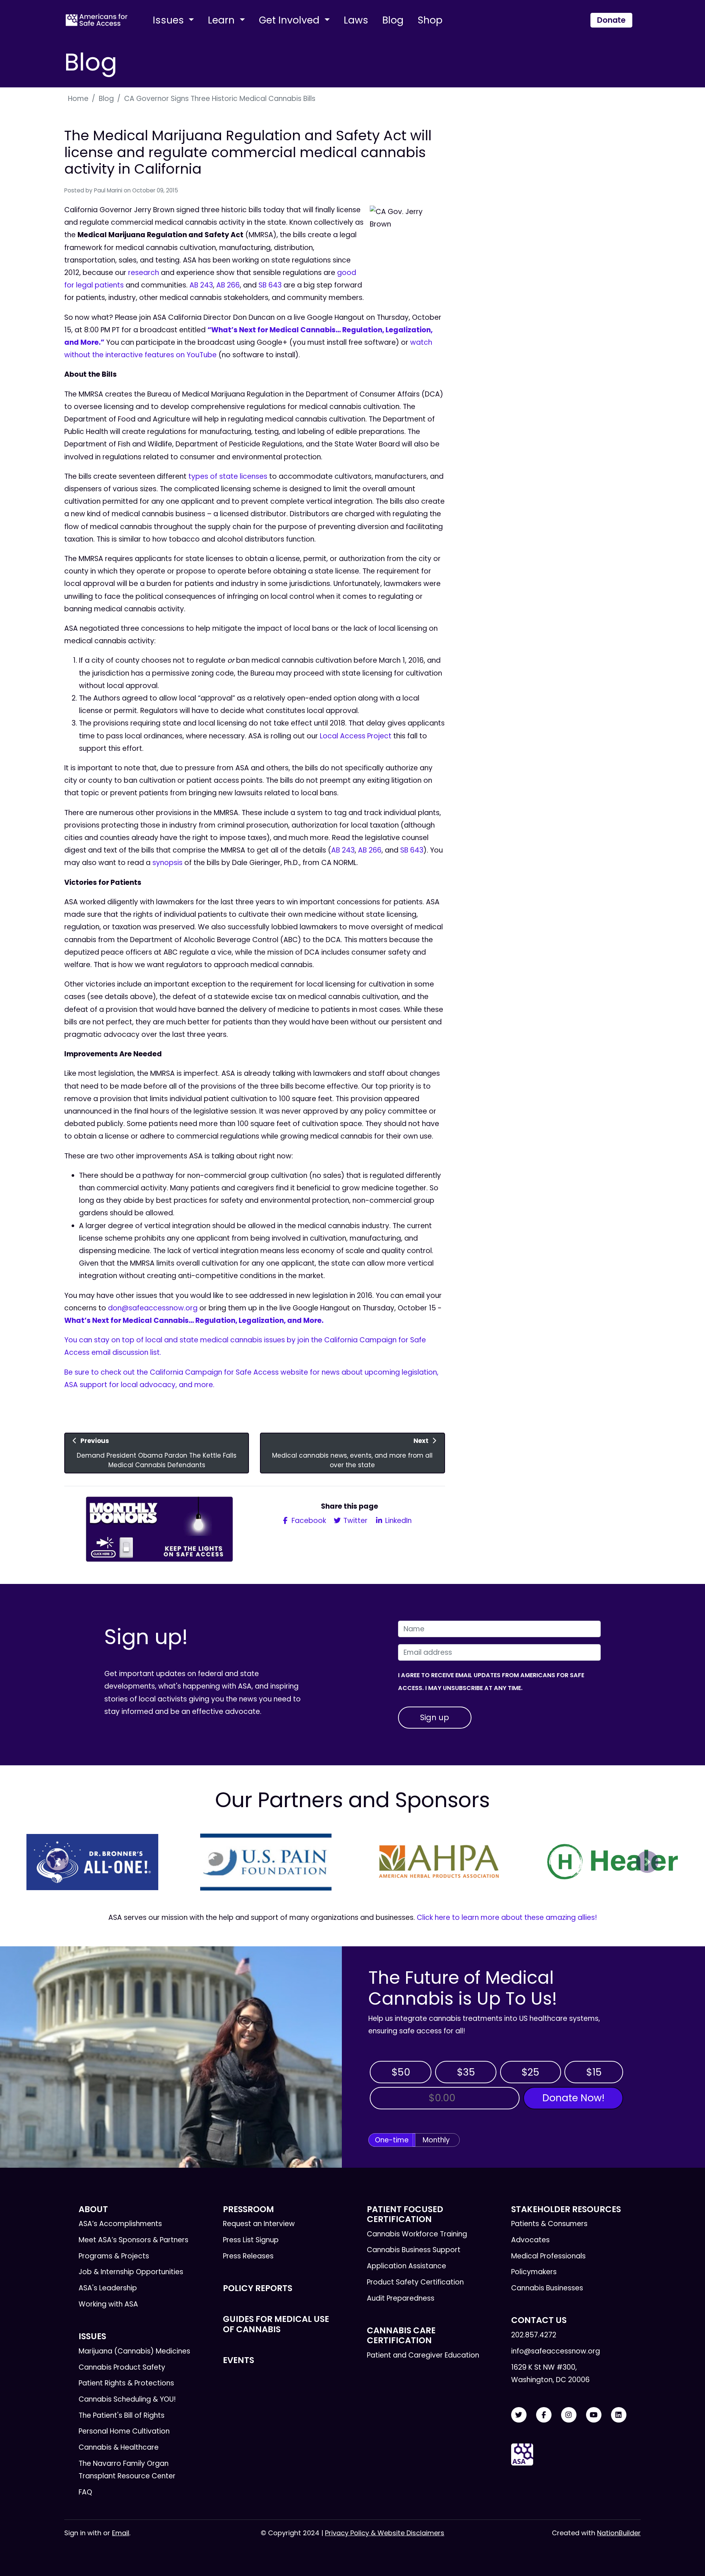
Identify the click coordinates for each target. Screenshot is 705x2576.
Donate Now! (573, 2098)
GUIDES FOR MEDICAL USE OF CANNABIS (276, 2324)
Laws (356, 20)
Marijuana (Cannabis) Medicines (134, 2351)
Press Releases (248, 2256)
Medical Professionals (548, 2256)
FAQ (85, 2492)
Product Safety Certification (415, 2282)
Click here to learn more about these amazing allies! (507, 1917)
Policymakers (534, 2272)
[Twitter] (519, 2415)
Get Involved (290, 20)
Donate (611, 20)
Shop (430, 20)
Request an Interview (259, 2224)
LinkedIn (397, 1521)
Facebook (308, 1521)
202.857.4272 (534, 2335)
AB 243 (201, 285)
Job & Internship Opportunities (131, 2272)
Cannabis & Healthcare (119, 2447)
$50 (401, 2072)
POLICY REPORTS (258, 2288)
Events (238, 2360)
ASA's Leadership (108, 2288)
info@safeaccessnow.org (556, 2351)
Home (78, 99)
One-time (392, 2140)
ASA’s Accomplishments (120, 2224)
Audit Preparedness (401, 2298)
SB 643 (270, 285)
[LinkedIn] (619, 2415)
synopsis (167, 863)
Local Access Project (356, 736)
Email (121, 2533)
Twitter (355, 1521)
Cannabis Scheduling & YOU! (127, 2399)
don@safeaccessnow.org (153, 1308)
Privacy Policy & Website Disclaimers (385, 2533)
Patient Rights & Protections (126, 2383)
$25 (530, 2072)
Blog (393, 20)
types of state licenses (228, 476)
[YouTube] (594, 2415)
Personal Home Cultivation (124, 2431)
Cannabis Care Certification (401, 2335)
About (93, 2209)
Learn (223, 20)
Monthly (436, 2140)
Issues (170, 20)
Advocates (530, 2240)
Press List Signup (251, 2240)
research (144, 273)
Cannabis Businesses (547, 2288)
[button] (58, 1862)
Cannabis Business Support (414, 2250)
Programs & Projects (114, 2256)
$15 (594, 2072)
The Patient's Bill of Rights (122, 2415)
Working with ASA (108, 2304)
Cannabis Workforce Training (417, 2234)
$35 (466, 2072)
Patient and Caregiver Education (423, 2355)
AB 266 (228, 285)
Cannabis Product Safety (122, 2367)
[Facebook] (544, 2415)
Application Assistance (406, 2266)
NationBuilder (619, 2533)
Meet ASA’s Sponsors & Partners (133, 2240)
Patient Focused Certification (405, 2214)
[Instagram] (569, 2415)
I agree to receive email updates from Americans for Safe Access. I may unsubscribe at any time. (491, 1681)
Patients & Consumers (549, 2224)
